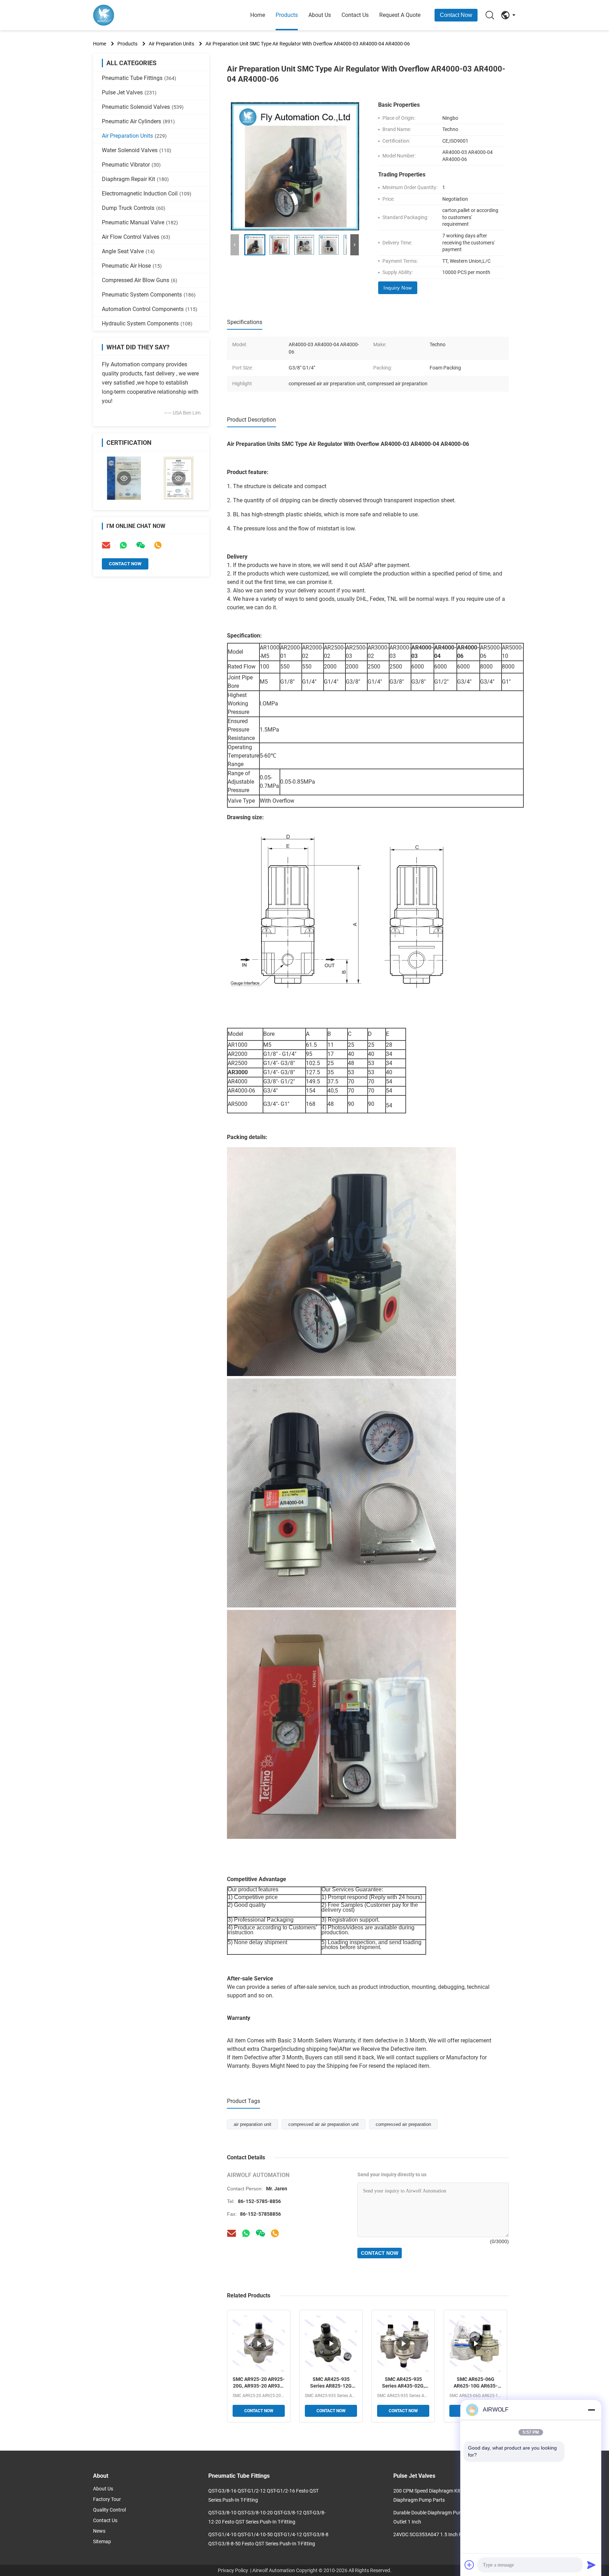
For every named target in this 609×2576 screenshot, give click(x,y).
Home (258, 15)
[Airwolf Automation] (132, 15)
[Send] (591, 2565)
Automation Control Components (150, 309)
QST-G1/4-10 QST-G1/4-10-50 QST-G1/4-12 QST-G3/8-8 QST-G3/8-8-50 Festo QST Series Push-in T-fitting (268, 2539)
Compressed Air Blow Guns (140, 280)
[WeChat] (260, 2233)
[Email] (106, 545)
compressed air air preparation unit (324, 2124)
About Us (320, 15)
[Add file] (469, 2565)
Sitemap (102, 2541)
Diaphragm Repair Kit (135, 179)
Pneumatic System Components (149, 295)
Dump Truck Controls (134, 208)
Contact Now (456, 15)
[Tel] (158, 545)
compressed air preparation (403, 2124)
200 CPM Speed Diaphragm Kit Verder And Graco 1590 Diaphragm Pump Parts (453, 2495)
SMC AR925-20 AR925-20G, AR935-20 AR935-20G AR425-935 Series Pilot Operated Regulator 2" (259, 2383)
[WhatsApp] (123, 545)
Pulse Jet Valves (129, 92)
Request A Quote (400, 15)
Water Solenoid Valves (137, 150)
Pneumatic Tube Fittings (139, 78)
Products (287, 15)
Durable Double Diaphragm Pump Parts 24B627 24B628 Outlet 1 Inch (454, 2517)
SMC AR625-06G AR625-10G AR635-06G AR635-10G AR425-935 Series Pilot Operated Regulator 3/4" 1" (476, 2383)
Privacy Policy (233, 2570)
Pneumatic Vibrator (131, 165)
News (99, 2531)
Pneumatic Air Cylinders (138, 121)
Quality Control (109, 2510)
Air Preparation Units (171, 44)
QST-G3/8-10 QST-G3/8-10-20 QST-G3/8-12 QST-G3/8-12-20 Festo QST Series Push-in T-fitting (267, 2517)
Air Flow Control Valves (136, 237)
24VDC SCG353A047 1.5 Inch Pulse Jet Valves (444, 2534)
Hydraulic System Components (147, 323)
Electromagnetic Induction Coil (147, 194)
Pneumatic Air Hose (132, 266)
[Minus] (591, 2410)
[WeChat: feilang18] (141, 545)
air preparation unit (253, 2124)
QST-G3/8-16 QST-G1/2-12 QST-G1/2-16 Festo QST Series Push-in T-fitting (263, 2495)
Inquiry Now (398, 288)
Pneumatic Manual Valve (140, 222)
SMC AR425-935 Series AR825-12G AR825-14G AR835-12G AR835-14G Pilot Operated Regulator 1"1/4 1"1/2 (331, 2383)
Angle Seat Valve (128, 251)
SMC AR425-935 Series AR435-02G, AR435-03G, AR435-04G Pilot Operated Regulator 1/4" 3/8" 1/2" (403, 2383)
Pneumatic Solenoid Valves (143, 107)
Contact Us (355, 15)
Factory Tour (107, 2499)
